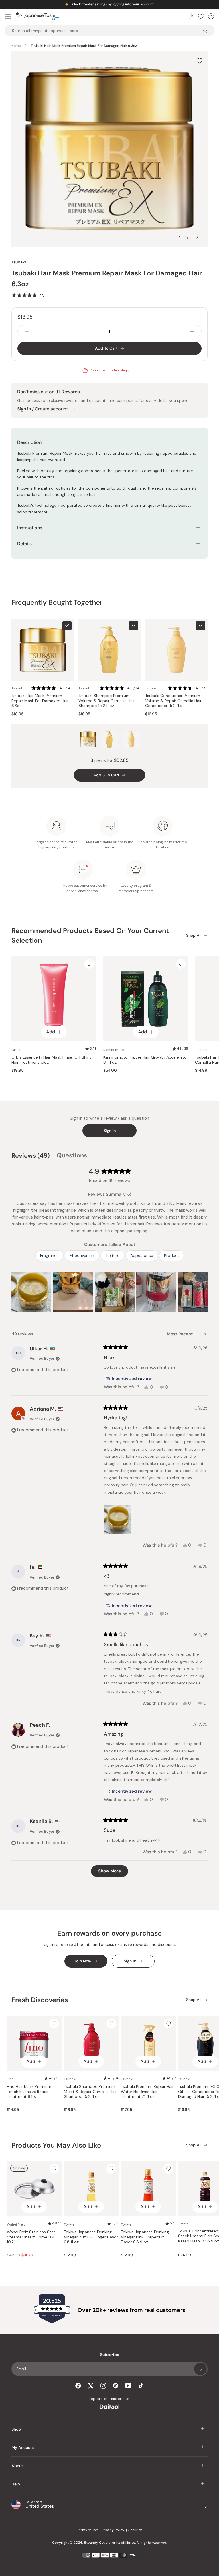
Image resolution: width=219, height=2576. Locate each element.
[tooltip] (129, 1194)
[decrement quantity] (27, 331)
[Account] (192, 16)
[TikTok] (141, 2386)
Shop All (194, 935)
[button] (28, 295)
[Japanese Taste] (37, 16)
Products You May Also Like (56, 2145)
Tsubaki (19, 262)
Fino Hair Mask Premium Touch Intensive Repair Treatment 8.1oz (29, 2092)
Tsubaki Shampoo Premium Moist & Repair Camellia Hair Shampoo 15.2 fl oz (90, 2092)
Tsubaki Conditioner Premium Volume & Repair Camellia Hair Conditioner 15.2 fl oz (173, 701)
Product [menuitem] (172, 1255)
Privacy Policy (113, 2530)
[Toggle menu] (8, 16)
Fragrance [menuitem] (49, 1255)
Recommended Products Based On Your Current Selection (90, 935)
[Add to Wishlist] (200, 61)
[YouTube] (128, 2386)
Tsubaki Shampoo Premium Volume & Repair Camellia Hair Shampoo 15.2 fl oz (107, 701)
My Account (23, 2447)
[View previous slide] (179, 237)
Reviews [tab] (31, 1156)
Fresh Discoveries (40, 2000)
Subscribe (200, 2369)
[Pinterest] (116, 2386)
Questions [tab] (72, 1156)
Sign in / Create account (42, 409)
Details (24, 544)
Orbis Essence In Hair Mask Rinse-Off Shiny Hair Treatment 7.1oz (52, 1060)
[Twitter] (91, 2386)
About (17, 2466)
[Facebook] (78, 2386)
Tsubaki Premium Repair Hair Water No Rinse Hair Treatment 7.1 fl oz (147, 2092)
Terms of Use (87, 2530)
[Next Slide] (203, 1292)
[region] (109, 1292)
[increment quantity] (192, 331)
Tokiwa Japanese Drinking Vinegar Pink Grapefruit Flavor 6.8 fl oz (145, 2237)
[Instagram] (103, 2386)
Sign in (110, 1131)
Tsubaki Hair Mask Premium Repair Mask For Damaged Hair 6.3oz (40, 701)
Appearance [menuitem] (142, 1255)
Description (29, 442)
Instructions (30, 528)
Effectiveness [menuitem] (82, 1255)
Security (135, 2530)
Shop (16, 2429)
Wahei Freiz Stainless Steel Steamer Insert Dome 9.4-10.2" (32, 2237)
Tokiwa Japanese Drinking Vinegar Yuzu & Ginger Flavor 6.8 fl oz (91, 2237)
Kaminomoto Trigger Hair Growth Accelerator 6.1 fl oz (146, 1060)
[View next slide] (197, 237)
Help (16, 2484)
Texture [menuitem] (112, 1255)
